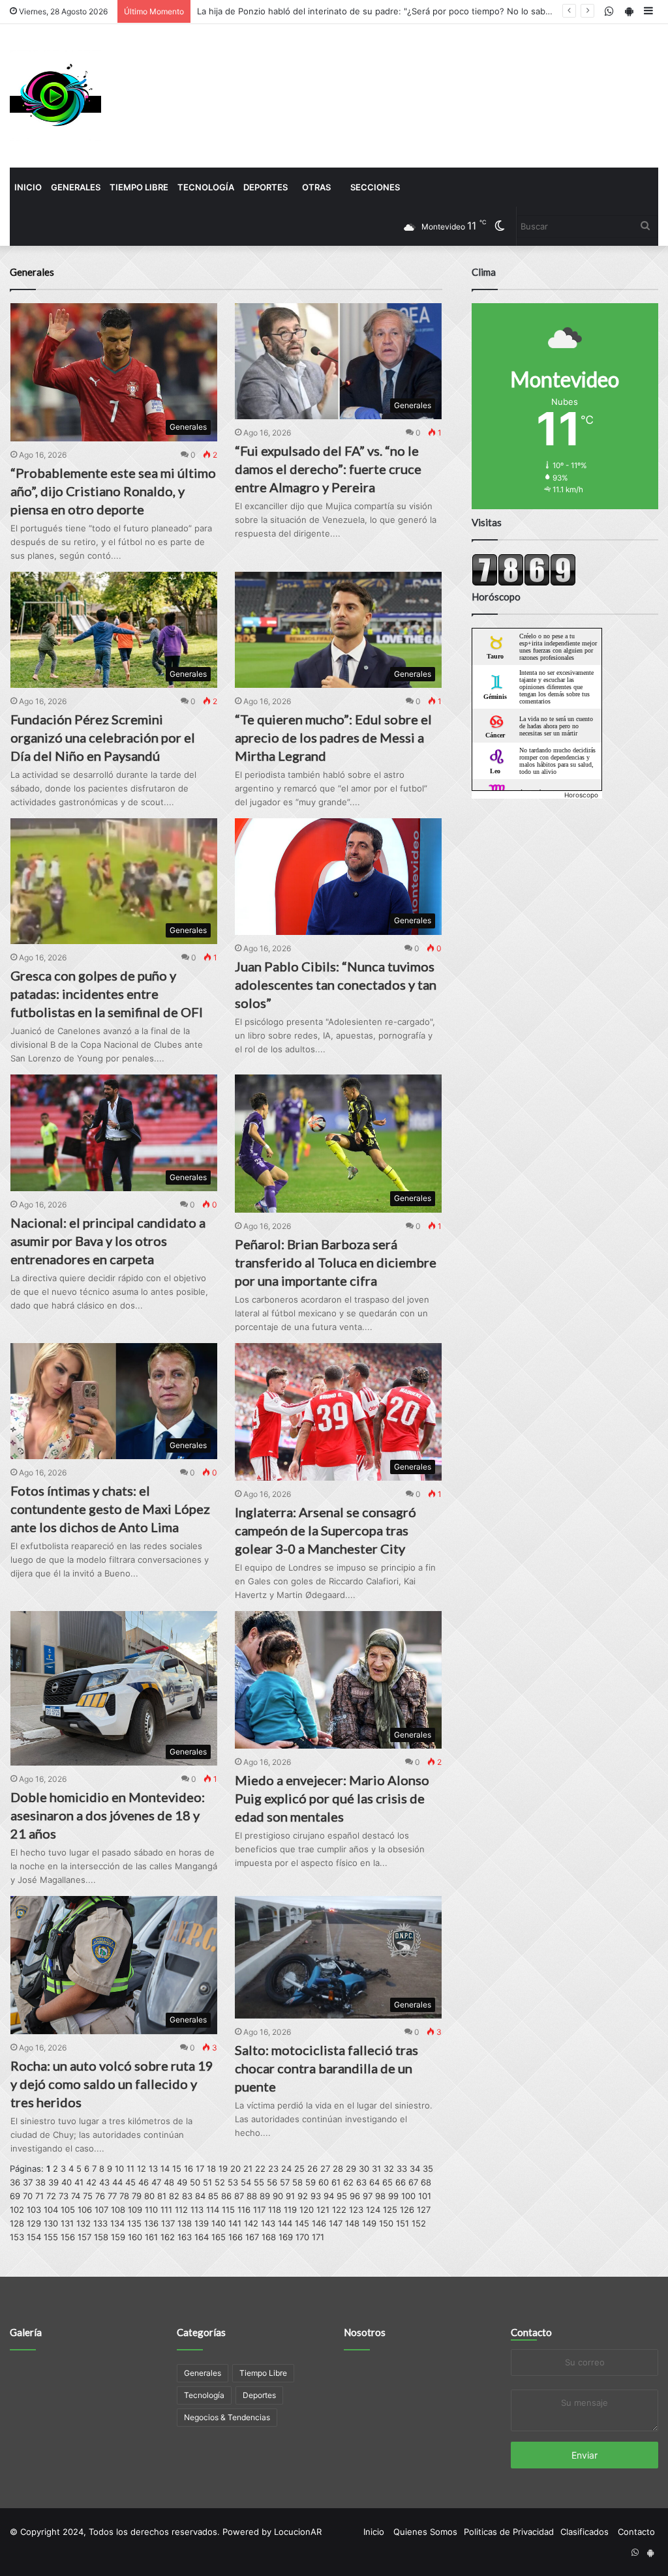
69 (15, 2196)
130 (51, 2223)
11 (130, 2169)
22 (260, 2169)
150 (386, 2223)
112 (181, 2210)
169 (286, 2237)
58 (297, 2182)
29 (351, 2169)
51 (207, 2182)
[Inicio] (55, 96)
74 (76, 2196)
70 (28, 2196)
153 (17, 2237)
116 (244, 2210)
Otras (316, 187)
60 (324, 2182)
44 (117, 2182)
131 (67, 2223)
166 (235, 2237)
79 (137, 2196)
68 (426, 2182)
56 (272, 2182)
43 (104, 2182)
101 (425, 2196)
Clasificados (584, 2532)
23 (273, 2169)
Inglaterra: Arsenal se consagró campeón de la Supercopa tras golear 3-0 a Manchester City (326, 1530)
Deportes (266, 187)
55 (259, 2182)
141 (235, 2223)
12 (142, 2169)
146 (319, 2223)
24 (286, 2169)
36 (15, 2182)
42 (91, 2182)
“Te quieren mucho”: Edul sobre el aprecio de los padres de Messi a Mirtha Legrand (333, 737)
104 (51, 2210)
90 (278, 2196)
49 (182, 2182)
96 (355, 2196)
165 (219, 2237)
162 (168, 2237)
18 (211, 2169)
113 (197, 2210)
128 (17, 2223)
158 (101, 2237)
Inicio (28, 187)
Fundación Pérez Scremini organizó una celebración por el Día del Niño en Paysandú (103, 737)
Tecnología (206, 187)
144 (285, 2223)
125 (390, 2210)
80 (149, 2196)
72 (51, 2196)
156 (68, 2237)
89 (265, 2196)
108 (118, 2210)
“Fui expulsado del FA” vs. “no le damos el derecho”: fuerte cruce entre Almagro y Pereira (328, 469)
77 (112, 2196)
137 (168, 2223)
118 (275, 2210)
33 (402, 2169)
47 (156, 2182)
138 (185, 2223)
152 (419, 2223)
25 (299, 2169)
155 (51, 2237)
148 (352, 2223)
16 (189, 2169)
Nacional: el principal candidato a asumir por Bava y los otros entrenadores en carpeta (108, 1241)
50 (195, 2182)
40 (67, 2182)
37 (28, 2182)
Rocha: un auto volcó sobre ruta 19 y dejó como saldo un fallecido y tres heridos (112, 2084)
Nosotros (365, 2332)
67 (413, 2182)
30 (364, 2169)
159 (118, 2237)
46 (144, 2182)
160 (135, 2237)
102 (17, 2210)
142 (251, 2223)
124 (373, 2210)
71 (39, 2196)
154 (34, 2237)
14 (165, 2169)
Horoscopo (581, 795)
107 (101, 2210)
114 (213, 2210)
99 (393, 2196)
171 (318, 2237)
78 (124, 2196)
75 (88, 2196)
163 (185, 2237)
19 (223, 2169)
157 (84, 2237)
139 (202, 2223)
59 (311, 2182)
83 (187, 2196)
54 (246, 2182)
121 (323, 2210)
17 (200, 2169)
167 (252, 2237)
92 (303, 2196)
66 (401, 2182)
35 (428, 2169)
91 (290, 2196)
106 (85, 2210)
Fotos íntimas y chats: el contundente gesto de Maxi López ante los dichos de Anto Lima (110, 1509)
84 (200, 2196)
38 (40, 2182)
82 (174, 2196)
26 (312, 2169)
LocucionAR (298, 2532)
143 (268, 2223)
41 (79, 2182)
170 (302, 2237)
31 (376, 2169)
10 (119, 2169)
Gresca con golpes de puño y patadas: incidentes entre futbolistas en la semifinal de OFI (107, 994)
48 (169, 2182)
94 (329, 2196)
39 (53, 2182)
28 (338, 2169)
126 (407, 2210)
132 (83, 2223)
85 (213, 2196)
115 (228, 2210)
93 (316, 2196)
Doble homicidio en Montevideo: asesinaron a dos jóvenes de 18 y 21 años (108, 1815)
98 (380, 2196)
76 (100, 2196)
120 (307, 2210)
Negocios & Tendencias (227, 2417)
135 (134, 2223)
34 (415, 2169)
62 (348, 2182)
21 (248, 2169)
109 (135, 2210)
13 (153, 2169)
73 (64, 2196)
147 (336, 2223)
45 (130, 2182)
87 (239, 2196)
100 (408, 2196)
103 (34, 2210)
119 (290, 2210)
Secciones (375, 187)
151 (402, 2223)
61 (336, 2182)
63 (361, 2182)
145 (302, 2223)
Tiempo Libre (139, 187)
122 (339, 2210)
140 (219, 2223)
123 (356, 2210)
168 (269, 2237)
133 (100, 2223)
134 (117, 2223)
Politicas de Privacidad (509, 2532)
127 (424, 2210)
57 (285, 2182)
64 (374, 2182)
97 (368, 2196)
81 (162, 2196)
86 (226, 2196)
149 (369, 2223)
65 (387, 2182)
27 (325, 2169)
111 (166, 2210)
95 (342, 2196)
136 (151, 2223)
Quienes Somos (425, 2532)
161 (151, 2237)
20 (235, 2169)
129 (34, 2223)
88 (252, 2196)
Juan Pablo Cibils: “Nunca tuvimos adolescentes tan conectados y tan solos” (336, 985)
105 (68, 2210)
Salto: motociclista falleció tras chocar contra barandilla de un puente (326, 2068)
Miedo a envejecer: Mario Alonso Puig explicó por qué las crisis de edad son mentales (332, 1798)
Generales (76, 187)
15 (177, 2169)
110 (151, 2210)
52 (220, 2182)
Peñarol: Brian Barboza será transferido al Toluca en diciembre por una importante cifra (336, 1262)
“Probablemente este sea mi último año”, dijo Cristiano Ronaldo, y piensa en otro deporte (113, 491)
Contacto (531, 2332)
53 (233, 2182)
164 (202, 2237)
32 (389, 2169)
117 (259, 2210)
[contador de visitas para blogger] (524, 583)
